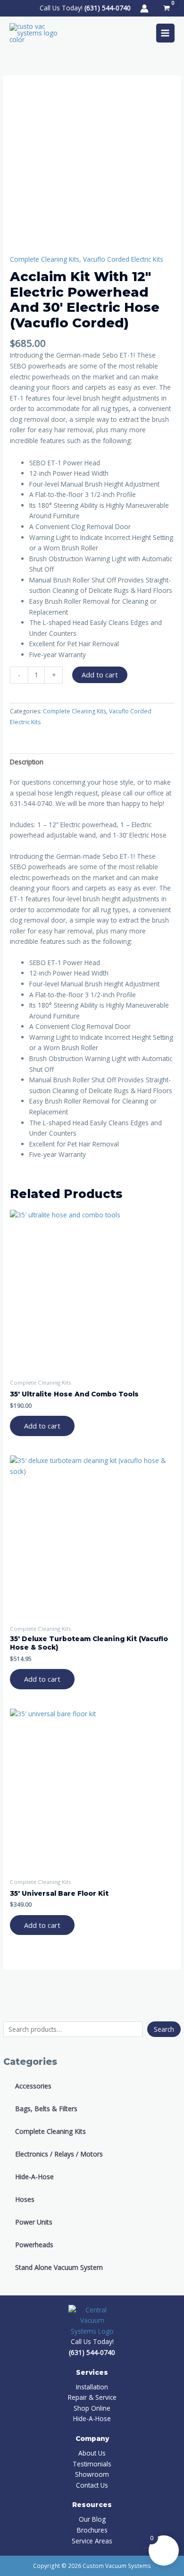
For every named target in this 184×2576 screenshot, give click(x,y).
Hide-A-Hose (34, 2177)
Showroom (92, 2474)
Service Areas (92, 2541)
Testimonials (92, 2464)
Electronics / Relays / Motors (59, 2154)
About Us (92, 2453)
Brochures (92, 2530)
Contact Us (92, 2485)
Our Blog (92, 2519)
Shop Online (92, 2408)
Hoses (25, 2199)
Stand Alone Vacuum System (59, 2267)
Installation (92, 2387)
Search (164, 2029)
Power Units (34, 2222)
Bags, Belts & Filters (46, 2109)
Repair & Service (92, 2397)
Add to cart (100, 675)
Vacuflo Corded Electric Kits (123, 259)
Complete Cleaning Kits (50, 2131)
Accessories (33, 2086)
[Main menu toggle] (165, 33)
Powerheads (34, 2245)
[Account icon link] (144, 9)
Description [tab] (27, 762)
